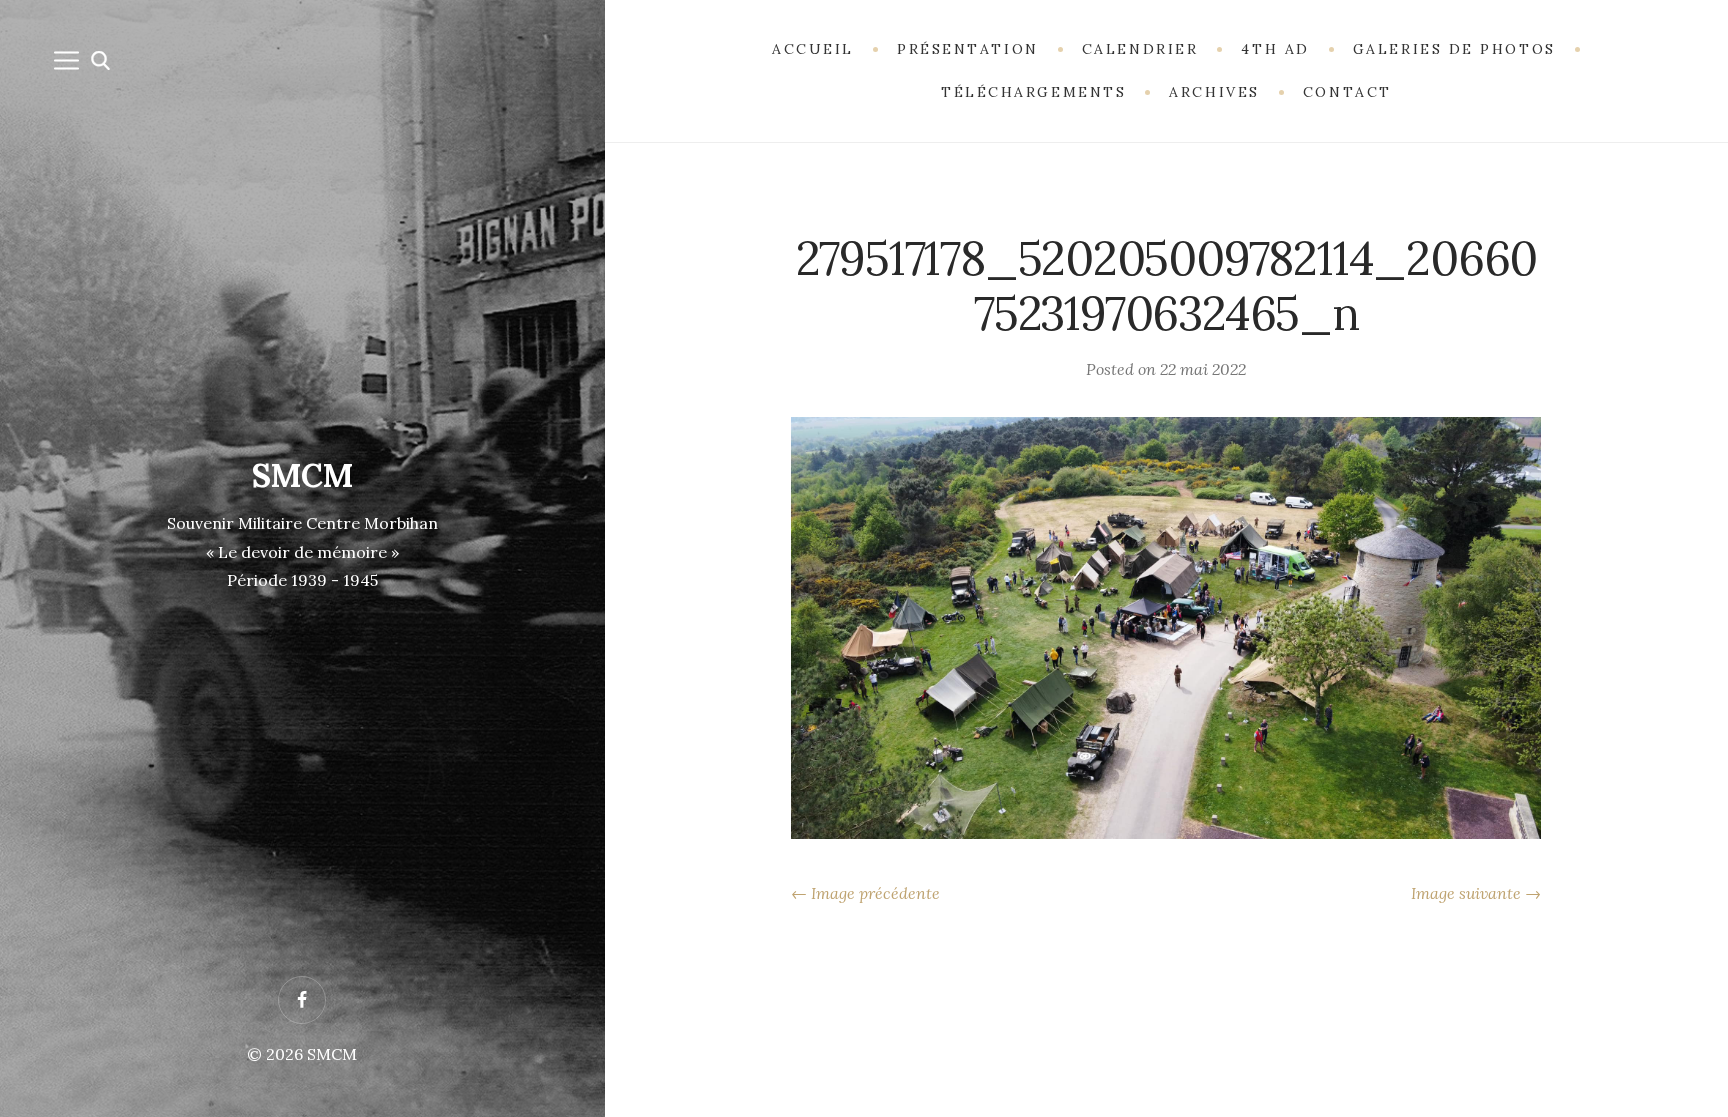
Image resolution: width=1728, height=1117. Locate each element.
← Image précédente (865, 893)
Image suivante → (1476, 893)
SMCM (302, 475)
